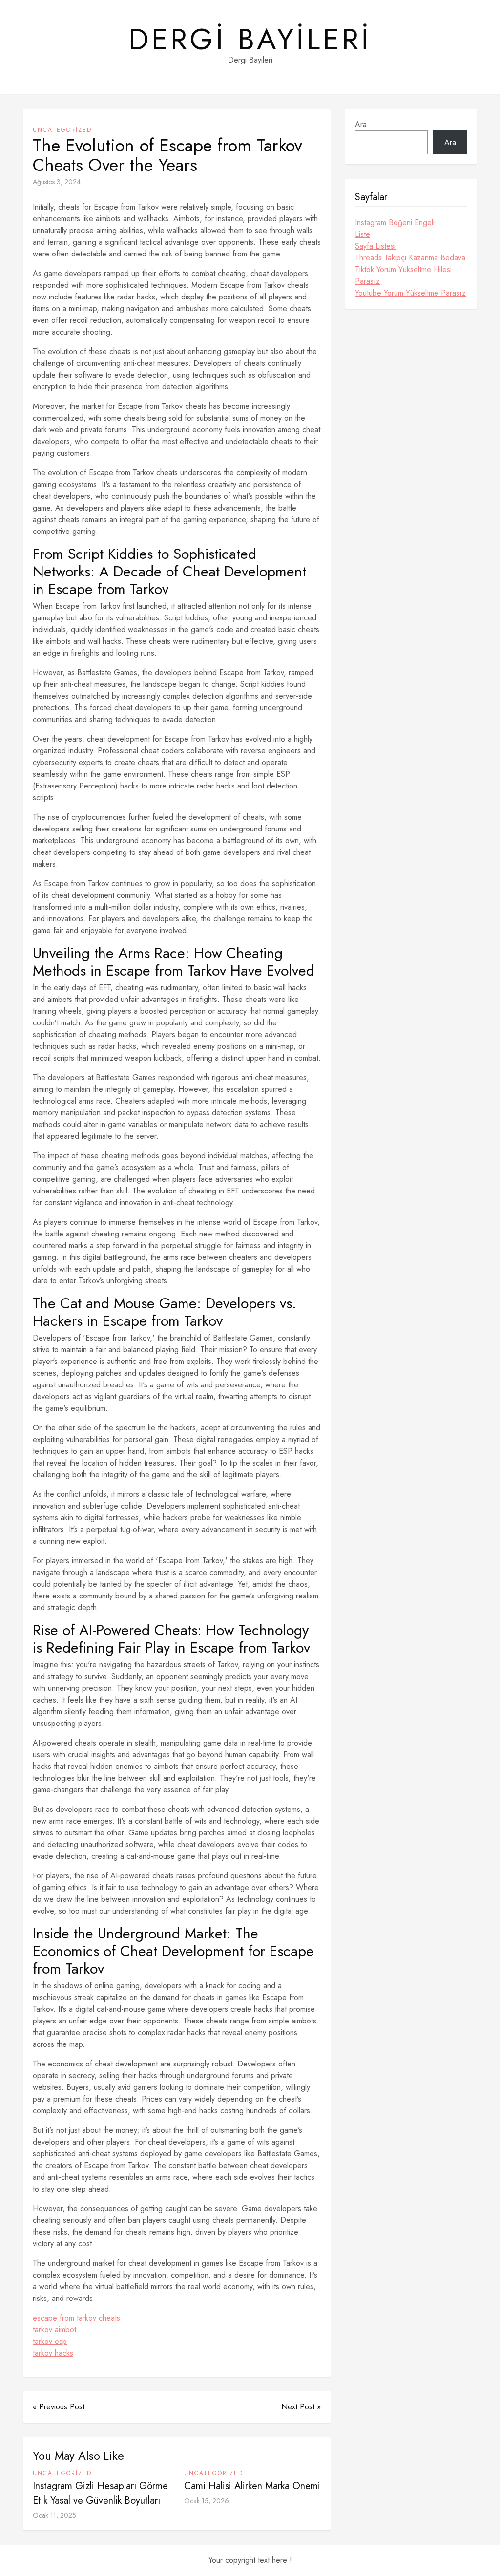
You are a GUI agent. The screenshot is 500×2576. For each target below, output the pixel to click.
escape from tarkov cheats (76, 2318)
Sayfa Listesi (375, 246)
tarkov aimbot (54, 2330)
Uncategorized (62, 130)
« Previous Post (59, 2407)
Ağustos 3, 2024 (57, 182)
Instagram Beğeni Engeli (395, 223)
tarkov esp (50, 2341)
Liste (363, 234)
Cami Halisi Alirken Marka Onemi (252, 2486)
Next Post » (301, 2407)
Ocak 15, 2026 (207, 2501)
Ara (361, 124)
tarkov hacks (53, 2353)
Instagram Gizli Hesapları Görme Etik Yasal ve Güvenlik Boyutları (100, 2493)
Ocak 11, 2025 (54, 2515)
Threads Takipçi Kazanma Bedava (410, 258)
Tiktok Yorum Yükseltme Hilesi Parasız (403, 275)
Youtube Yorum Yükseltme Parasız (410, 293)
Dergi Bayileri (250, 40)
